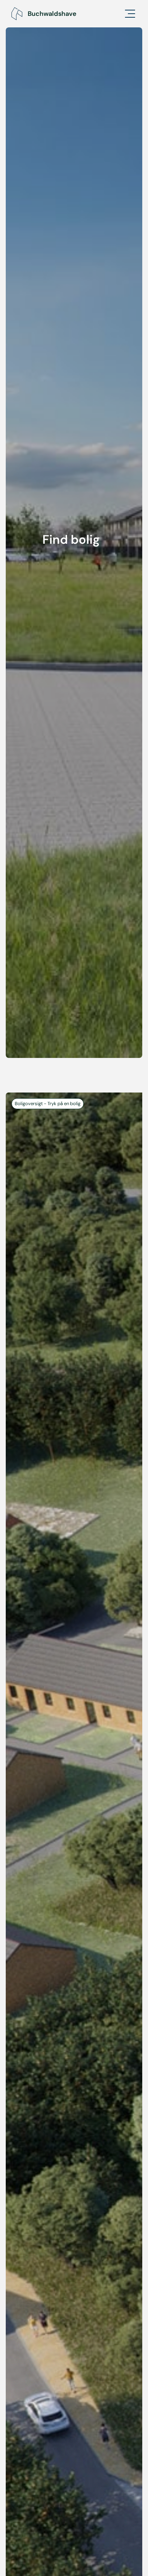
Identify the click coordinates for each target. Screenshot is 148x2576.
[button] (126, 14)
